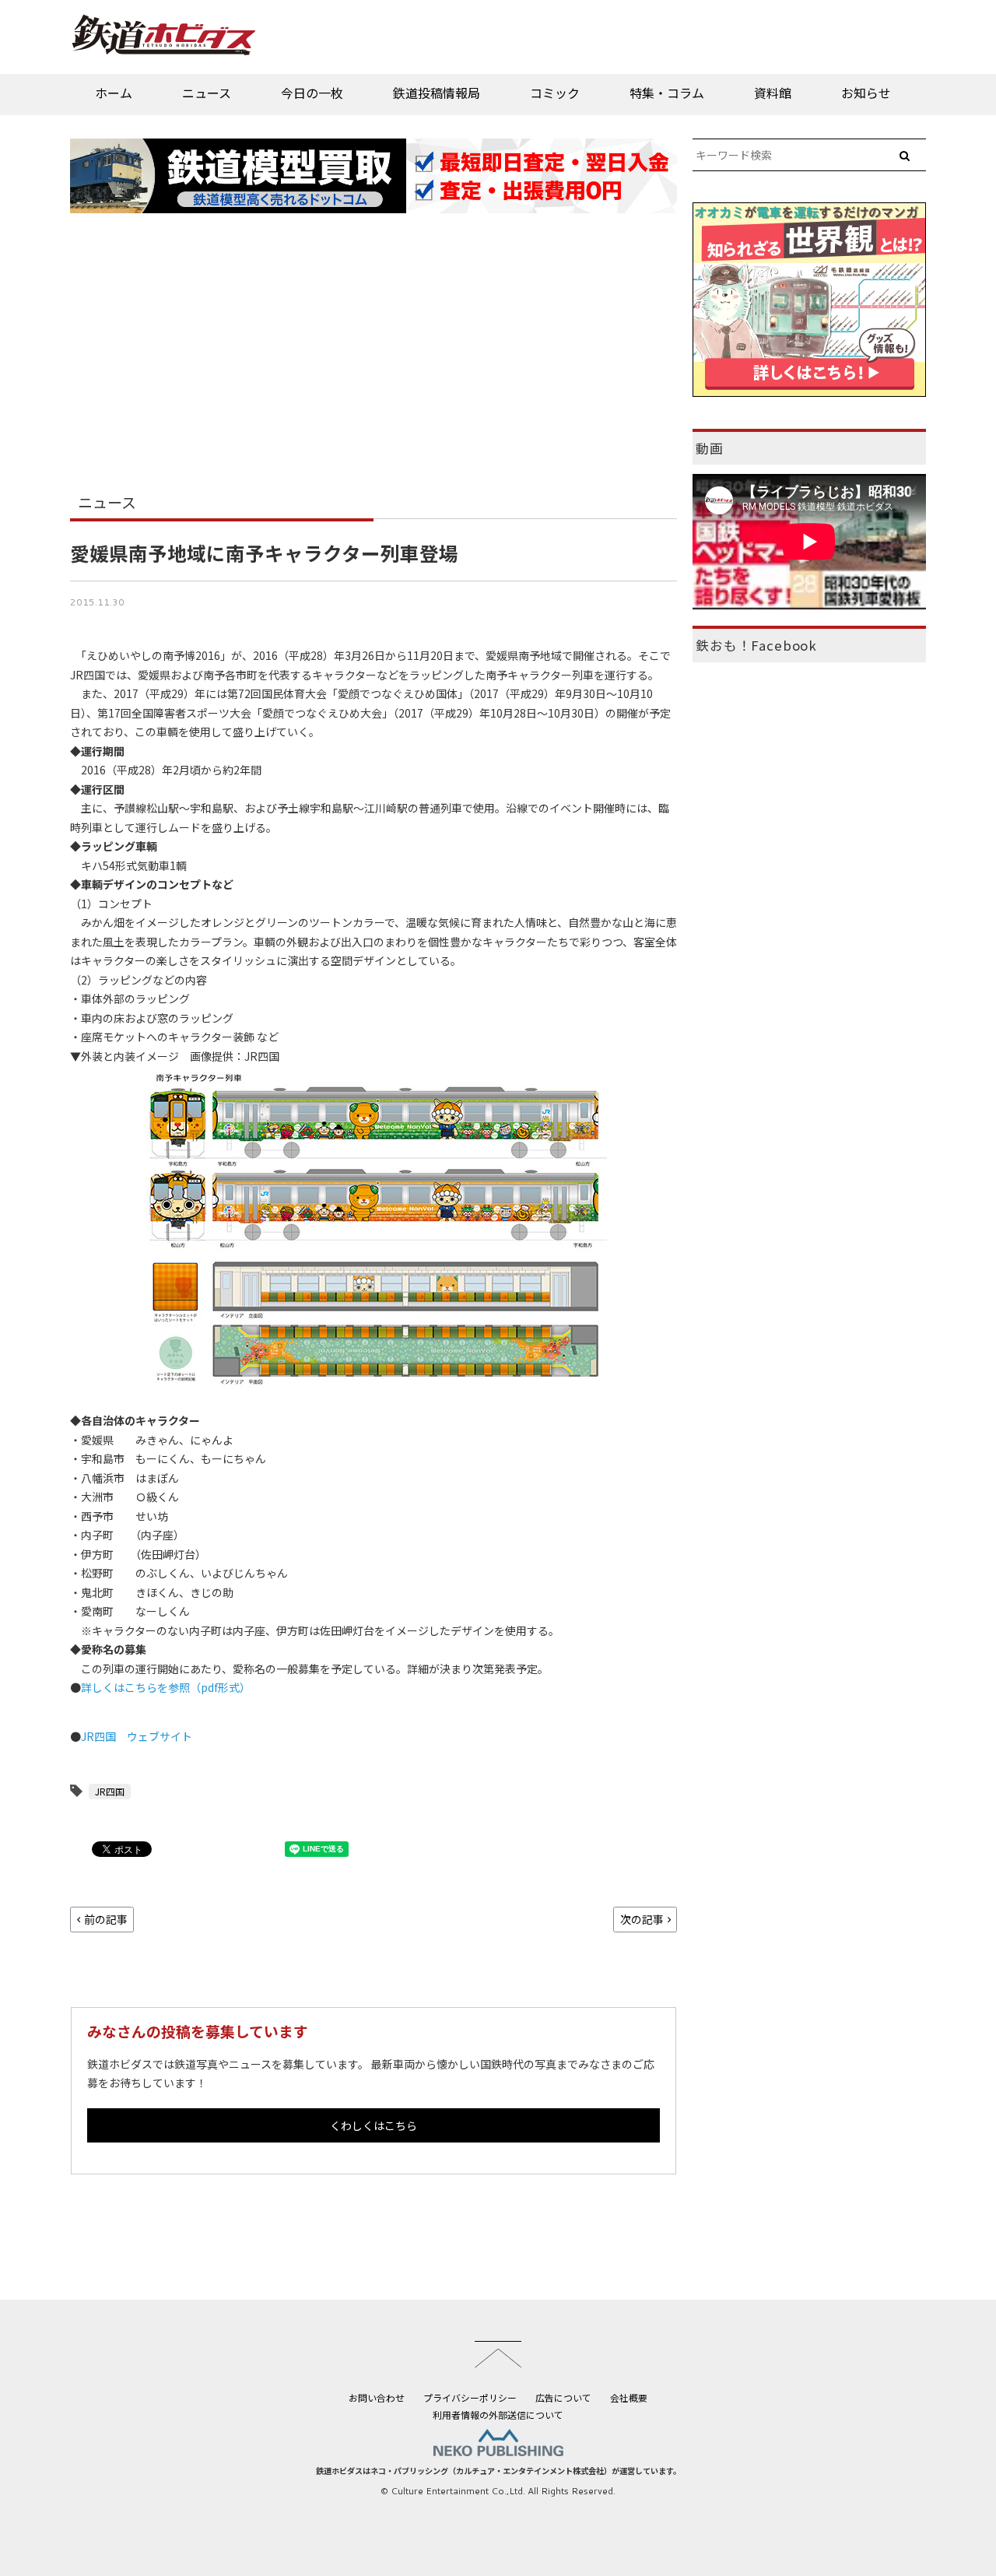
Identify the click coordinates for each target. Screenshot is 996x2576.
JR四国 (110, 1791)
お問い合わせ (377, 2397)
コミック (555, 93)
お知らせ (866, 93)
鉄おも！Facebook (756, 645)
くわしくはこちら (373, 2125)
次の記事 (642, 1919)
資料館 (773, 93)
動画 (710, 448)
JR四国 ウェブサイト (137, 1736)
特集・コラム (667, 93)
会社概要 (629, 2397)
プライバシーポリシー (470, 2397)
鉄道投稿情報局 (437, 93)
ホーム (114, 93)
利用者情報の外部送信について (498, 2415)
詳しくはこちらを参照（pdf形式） (166, 1687)
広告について (563, 2397)
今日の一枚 (312, 93)
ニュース (207, 93)
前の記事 (106, 1919)
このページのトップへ (498, 2354)
